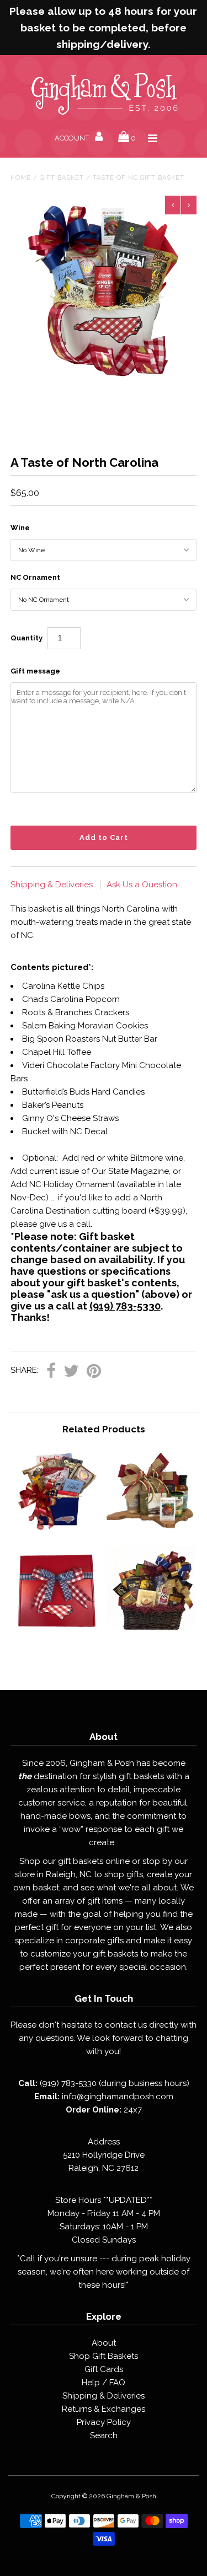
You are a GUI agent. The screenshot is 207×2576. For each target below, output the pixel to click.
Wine (20, 528)
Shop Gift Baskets (104, 2356)
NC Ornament (35, 577)
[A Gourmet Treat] (150, 1632)
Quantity (26, 638)
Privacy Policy (104, 2422)
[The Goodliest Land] (150, 1532)
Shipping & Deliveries (53, 885)
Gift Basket (62, 178)
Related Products (104, 1429)
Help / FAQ (104, 2383)
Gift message (35, 671)
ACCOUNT (73, 138)
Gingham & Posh (131, 2496)
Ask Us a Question (142, 885)
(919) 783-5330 (125, 1306)
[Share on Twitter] (71, 1371)
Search (104, 2435)
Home (21, 178)
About (104, 2343)
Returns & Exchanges (104, 2409)
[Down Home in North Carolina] (57, 1532)
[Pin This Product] (94, 1371)
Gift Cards (104, 2369)
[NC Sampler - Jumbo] (57, 1632)
